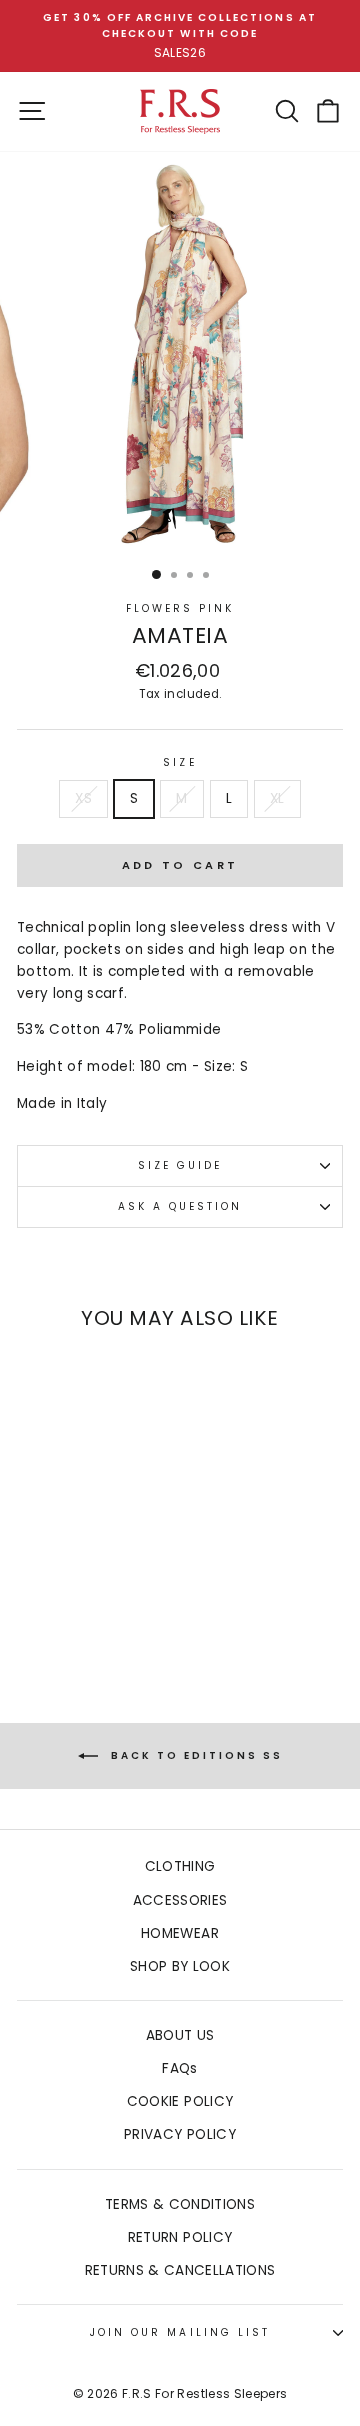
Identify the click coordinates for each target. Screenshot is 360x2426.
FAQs (179, 2068)
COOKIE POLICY (180, 2101)
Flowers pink (180, 608)
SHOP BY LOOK (180, 1966)
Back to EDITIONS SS (194, 1755)
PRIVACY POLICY (180, 2134)
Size (179, 762)
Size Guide (180, 1165)
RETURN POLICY (180, 2237)
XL (277, 798)
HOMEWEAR (180, 1933)
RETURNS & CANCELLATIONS (180, 2270)
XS (83, 798)
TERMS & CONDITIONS (180, 2204)
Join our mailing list (180, 2332)
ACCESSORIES (180, 1900)
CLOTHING (180, 1866)
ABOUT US (180, 2035)
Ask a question (180, 1206)
